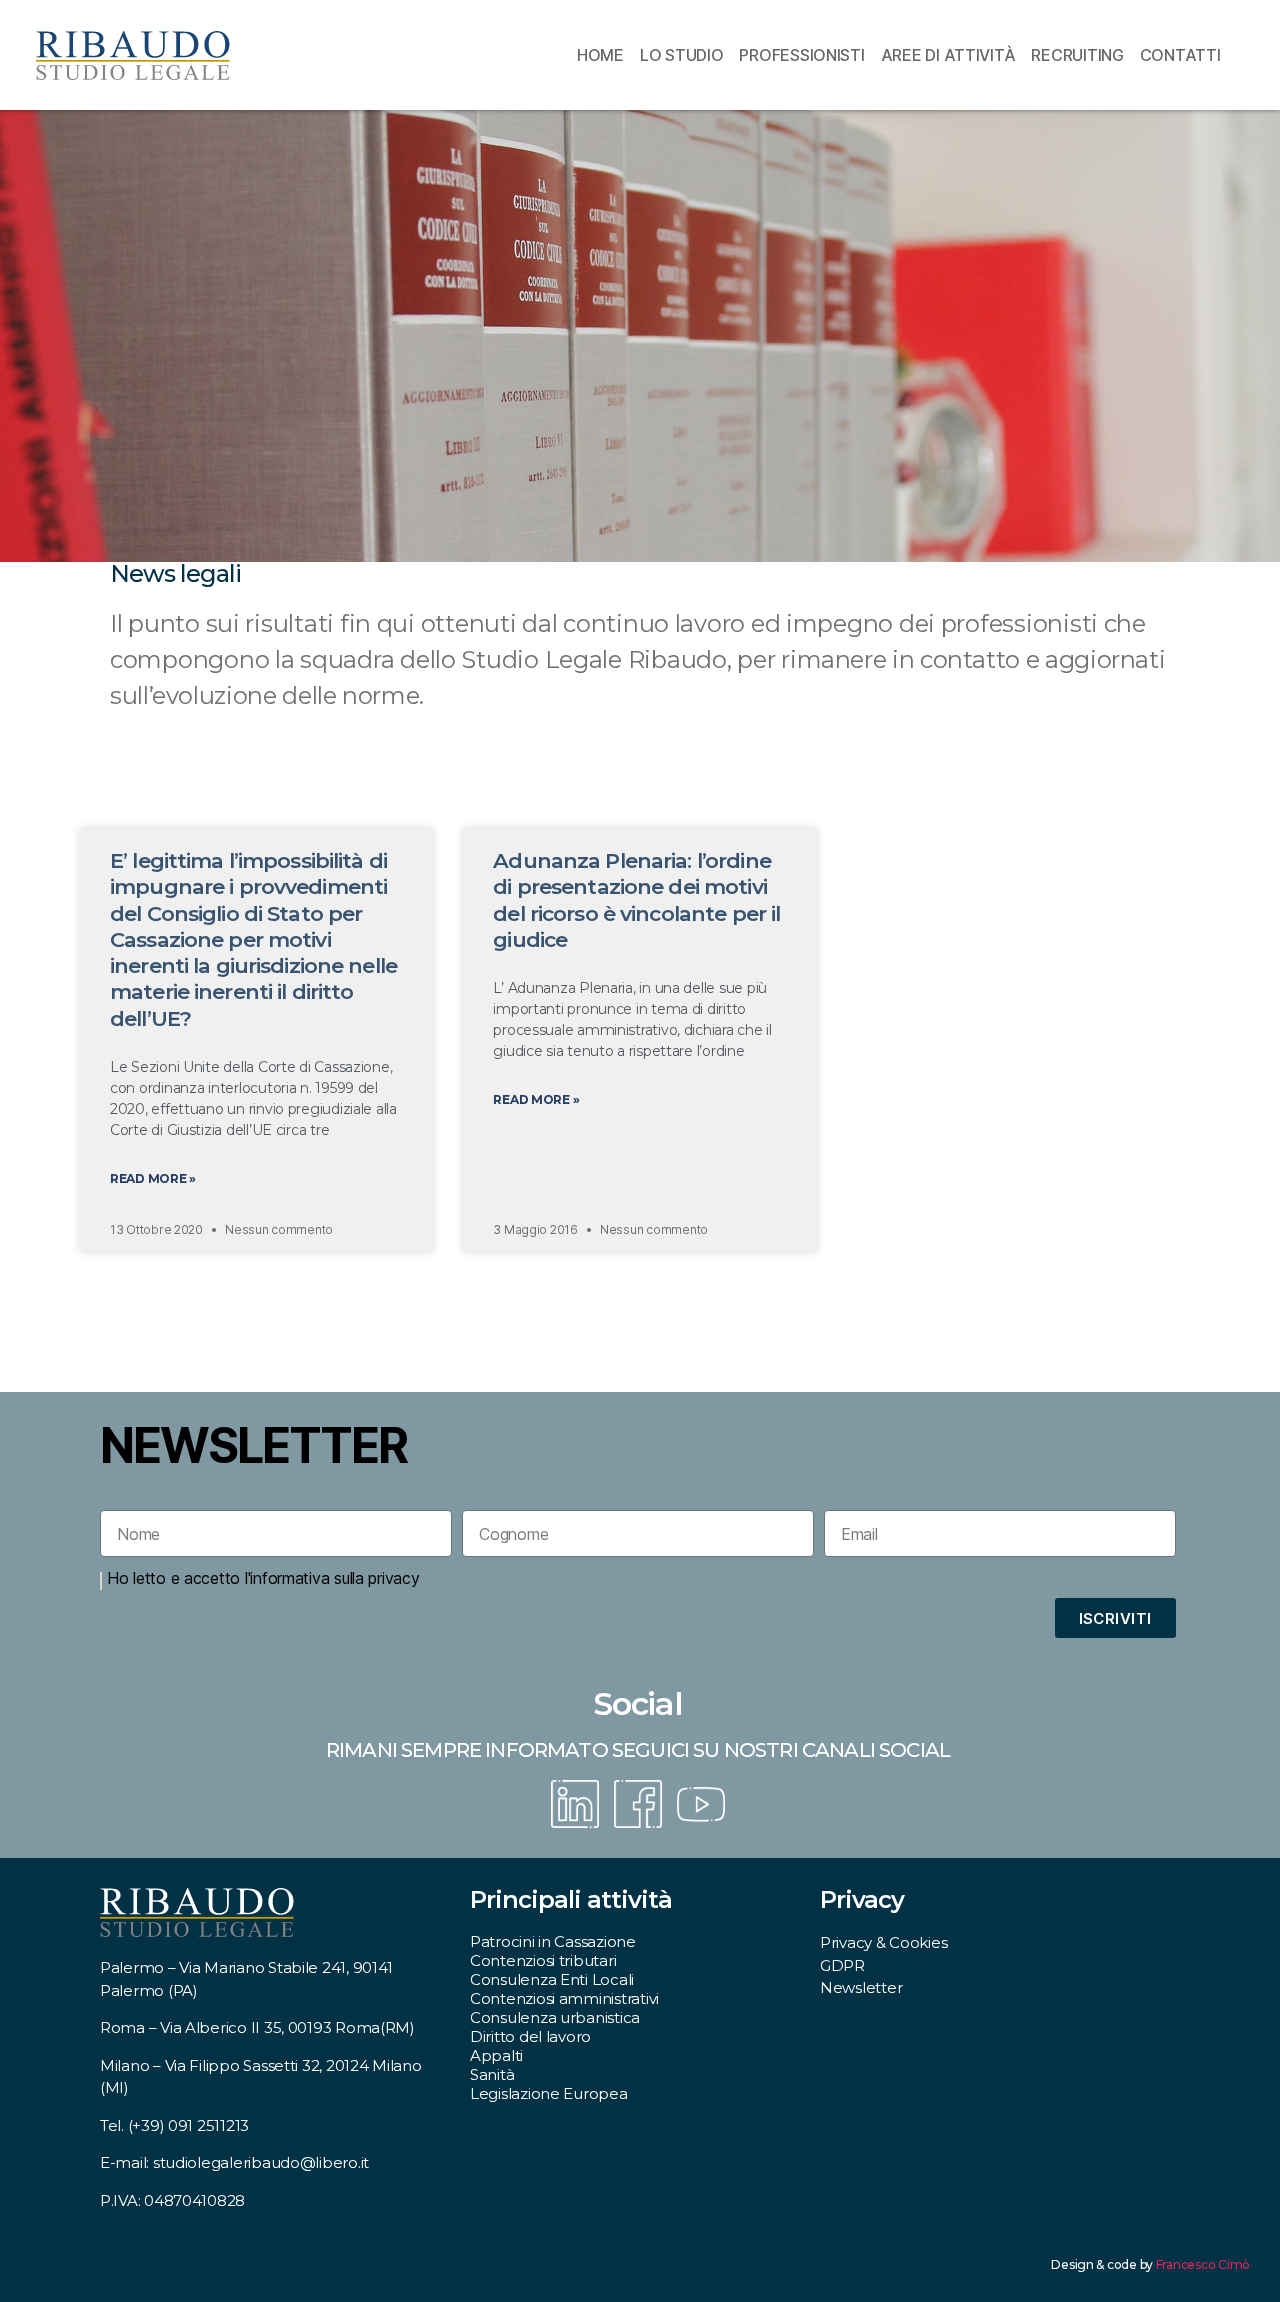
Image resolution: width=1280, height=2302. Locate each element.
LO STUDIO (682, 55)
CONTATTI (1180, 55)
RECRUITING (1077, 55)
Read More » (153, 1178)
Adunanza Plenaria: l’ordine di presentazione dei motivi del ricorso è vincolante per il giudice (636, 900)
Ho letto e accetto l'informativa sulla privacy (263, 1578)
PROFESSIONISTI (801, 55)
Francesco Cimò (1203, 2264)
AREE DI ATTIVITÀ (948, 55)
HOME (600, 55)
